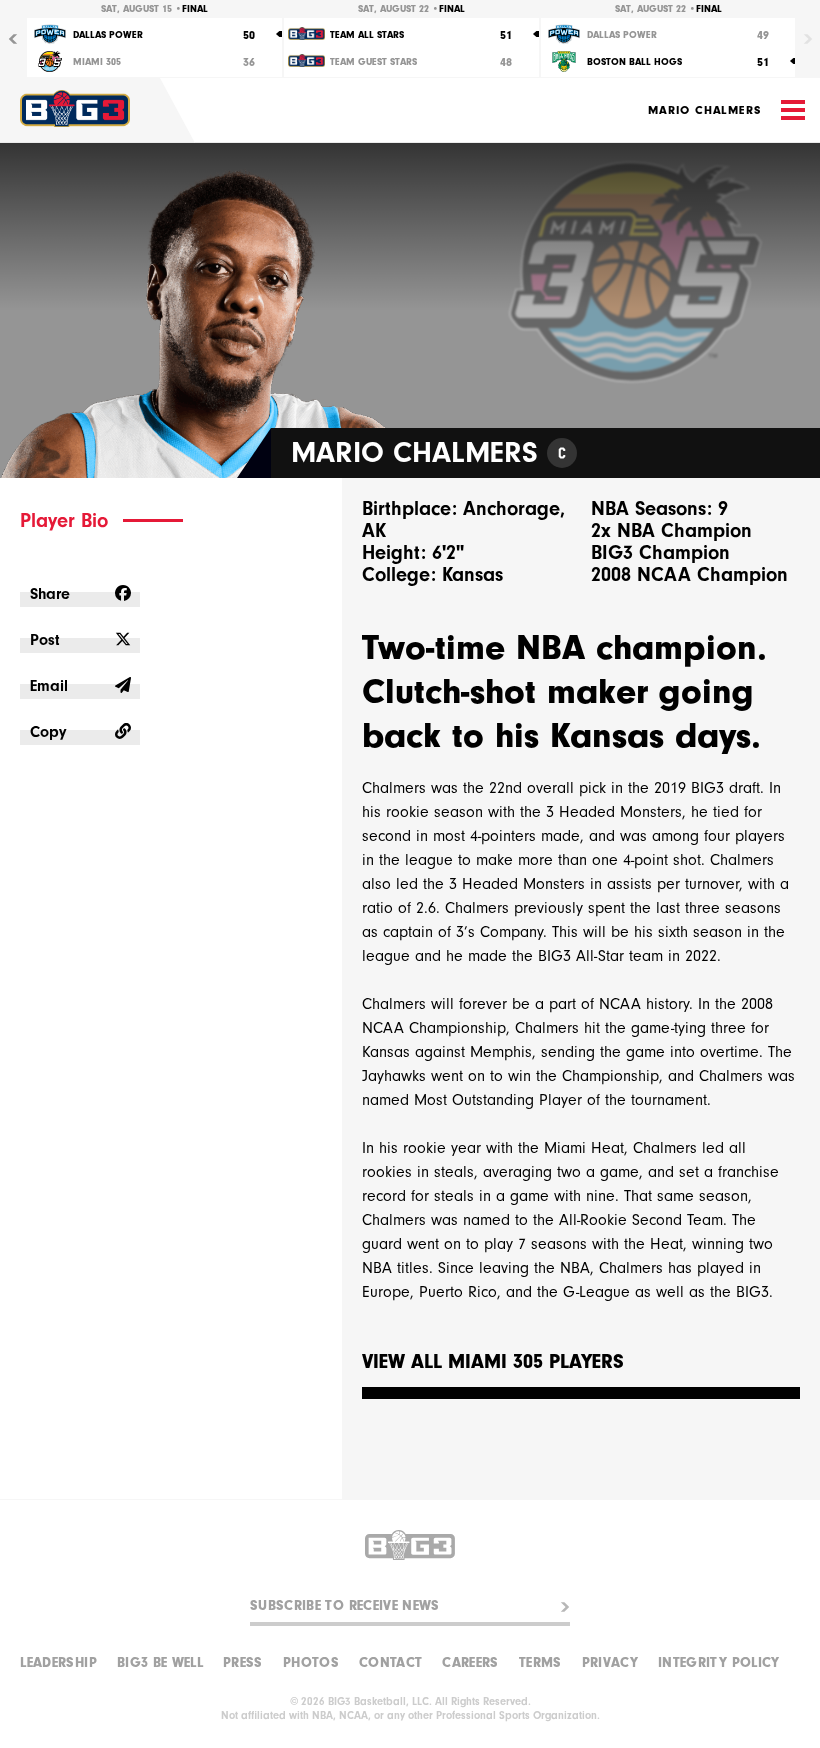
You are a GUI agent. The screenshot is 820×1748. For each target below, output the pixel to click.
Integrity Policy (719, 1663)
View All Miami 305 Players (493, 1362)
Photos (311, 1663)
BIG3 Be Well (160, 1663)
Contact (390, 1663)
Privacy (610, 1663)
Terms (540, 1663)
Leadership (58, 1663)
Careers (470, 1663)
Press (243, 1663)
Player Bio (64, 520)
